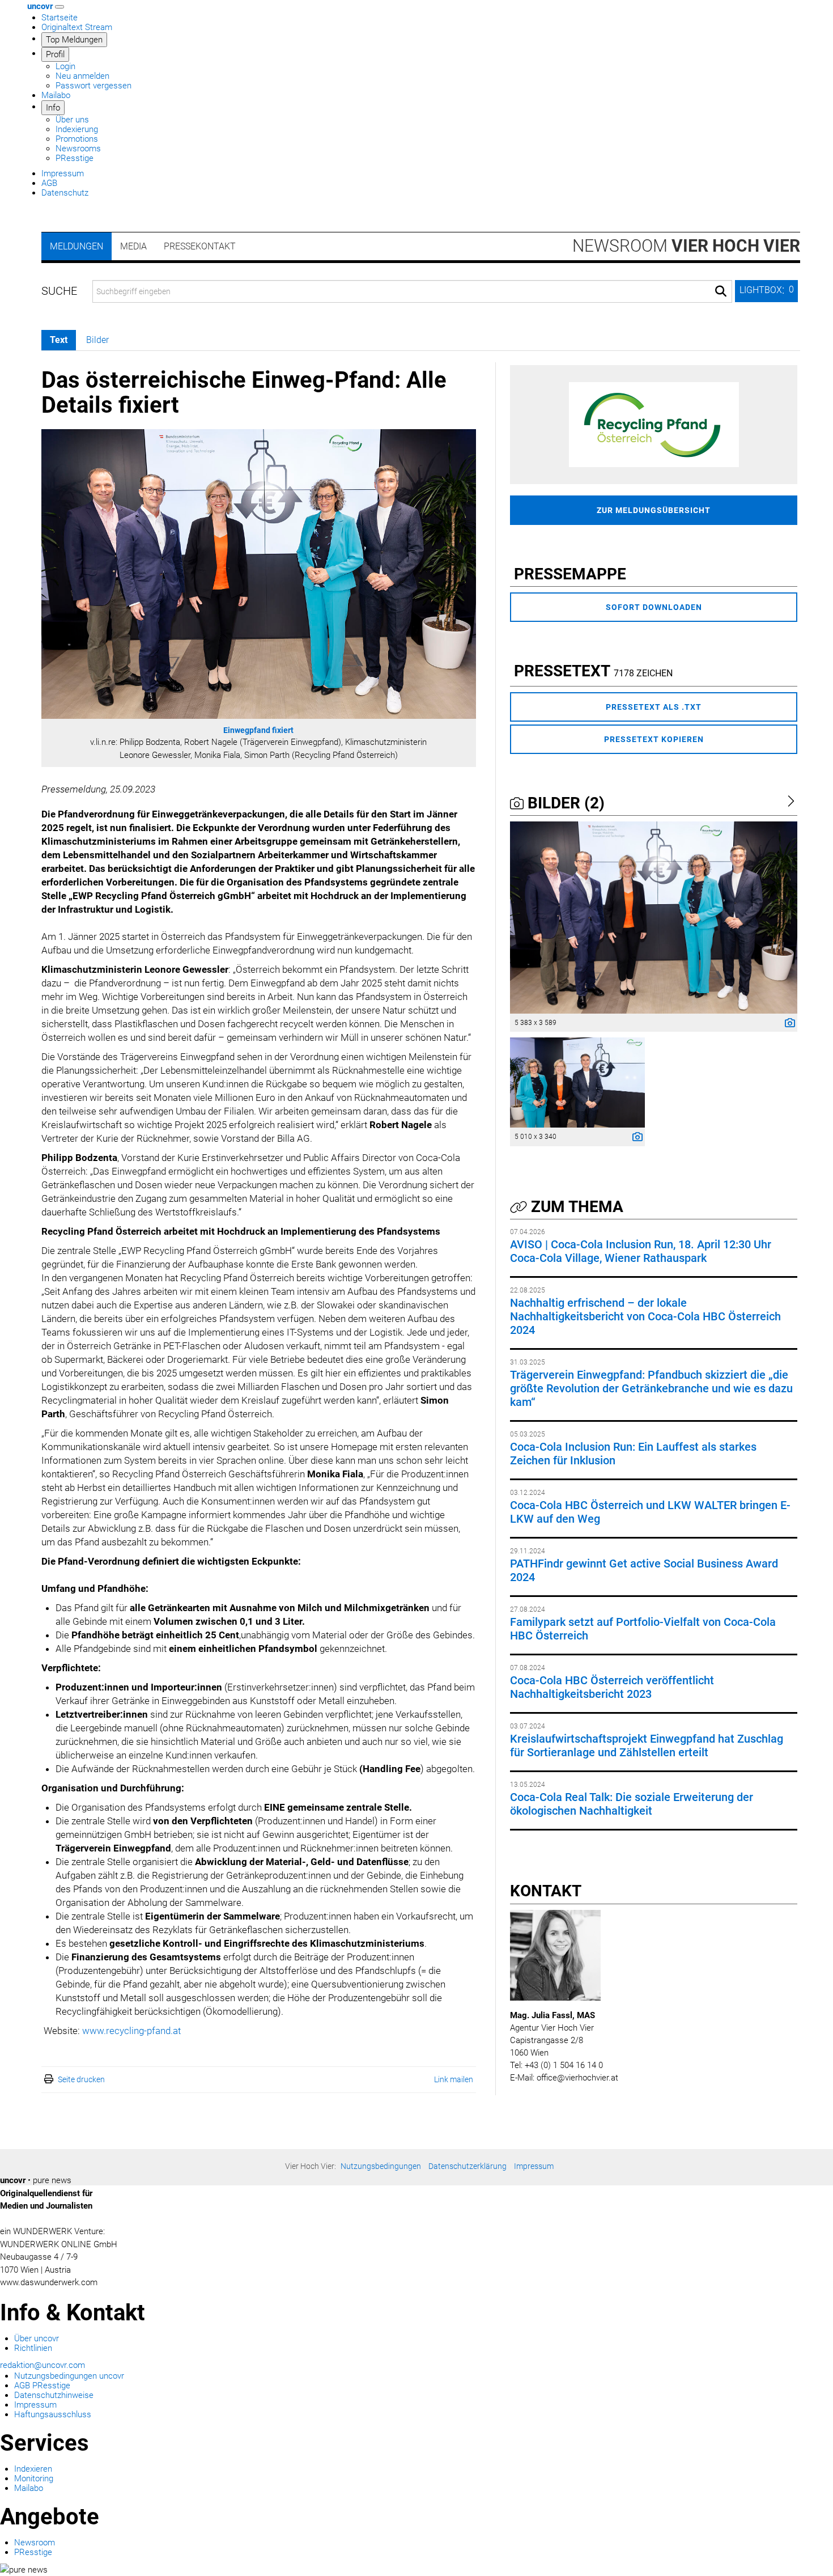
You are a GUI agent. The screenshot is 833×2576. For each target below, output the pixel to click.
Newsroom (686, 246)
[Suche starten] (721, 291)
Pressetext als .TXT (654, 707)
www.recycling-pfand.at (131, 2031)
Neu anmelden (82, 76)
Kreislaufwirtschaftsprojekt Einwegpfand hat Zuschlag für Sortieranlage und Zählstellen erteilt (647, 1745)
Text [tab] (59, 340)
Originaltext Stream (77, 27)
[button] (766, 291)
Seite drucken (81, 2079)
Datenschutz (65, 193)
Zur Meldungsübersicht (654, 510)
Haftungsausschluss (53, 2414)
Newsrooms (78, 149)
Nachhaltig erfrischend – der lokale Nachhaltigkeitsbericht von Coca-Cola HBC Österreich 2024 (645, 1316)
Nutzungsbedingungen (381, 2166)
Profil (55, 54)
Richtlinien (33, 2348)
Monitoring (34, 2478)
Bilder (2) (564, 803)
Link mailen (454, 2079)
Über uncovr (37, 2338)
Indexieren (33, 2469)
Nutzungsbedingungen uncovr (69, 2376)
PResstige (75, 158)
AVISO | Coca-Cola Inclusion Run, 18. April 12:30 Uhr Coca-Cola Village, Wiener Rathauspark (641, 1251)
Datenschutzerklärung (467, 2166)
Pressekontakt (200, 246)
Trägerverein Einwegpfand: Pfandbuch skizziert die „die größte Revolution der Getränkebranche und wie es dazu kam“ (651, 1388)
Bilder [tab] (97, 340)
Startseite (59, 18)
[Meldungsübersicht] (654, 424)
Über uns (72, 120)
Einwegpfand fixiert (258, 730)
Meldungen (76, 246)
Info (53, 108)
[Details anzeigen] (787, 1024)
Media (133, 246)
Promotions (77, 139)
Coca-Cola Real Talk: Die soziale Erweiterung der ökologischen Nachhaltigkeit (632, 1804)
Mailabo (56, 95)
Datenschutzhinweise (54, 2395)
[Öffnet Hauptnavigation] (59, 7)
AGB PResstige (42, 2386)
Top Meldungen (74, 40)
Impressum (63, 173)
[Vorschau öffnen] (259, 574)
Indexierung (77, 129)
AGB (49, 183)
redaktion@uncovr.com (42, 2365)
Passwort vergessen (93, 86)
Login (65, 66)
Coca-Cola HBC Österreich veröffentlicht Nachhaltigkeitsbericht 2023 (612, 1687)
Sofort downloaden (654, 607)
